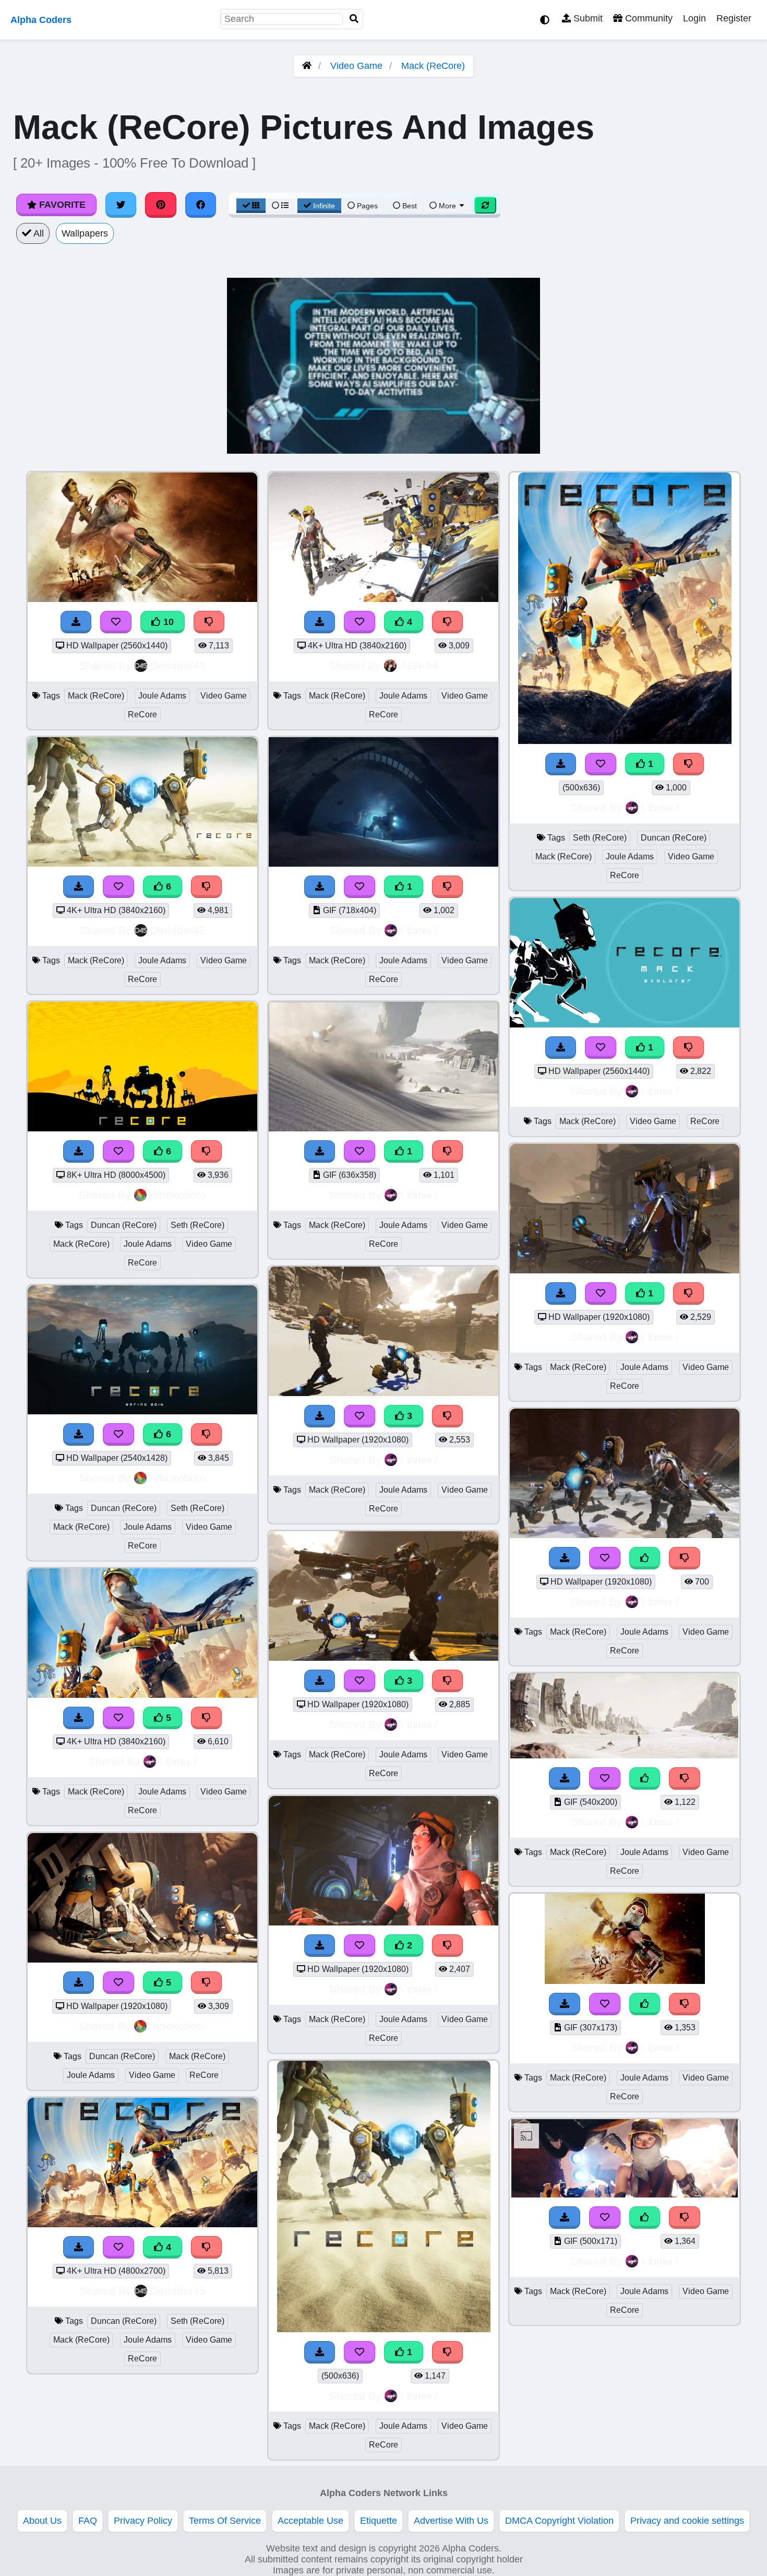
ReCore (142, 714)
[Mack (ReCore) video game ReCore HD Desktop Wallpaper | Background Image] (625, 1024)
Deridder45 (178, 665)
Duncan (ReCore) (124, 1225)
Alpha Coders (41, 20)
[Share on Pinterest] (161, 205)
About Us (42, 2521)
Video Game (356, 66)
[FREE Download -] (320, 887)
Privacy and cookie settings (687, 2521)
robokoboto (178, 1195)
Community (648, 18)
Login (694, 18)
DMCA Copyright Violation (559, 2521)
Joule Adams (162, 696)
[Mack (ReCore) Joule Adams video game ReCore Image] (384, 2329)
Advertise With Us (451, 2521)
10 (167, 622)
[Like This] (645, 1558)
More (447, 206)
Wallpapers (85, 233)
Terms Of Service (225, 2521)
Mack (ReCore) (433, 66)
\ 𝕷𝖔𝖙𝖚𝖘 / (178, 1761)
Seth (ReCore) (197, 1225)
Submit (587, 18)
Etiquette (379, 2521)
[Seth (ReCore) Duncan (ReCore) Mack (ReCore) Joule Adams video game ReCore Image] (625, 741)
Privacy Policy (143, 2521)
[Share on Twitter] (121, 205)
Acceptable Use (310, 2521)
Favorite (61, 205)
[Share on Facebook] (201, 205)
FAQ (88, 2521)
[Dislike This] (448, 887)
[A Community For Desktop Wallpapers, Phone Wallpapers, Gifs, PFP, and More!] (307, 66)
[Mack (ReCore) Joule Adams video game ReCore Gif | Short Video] (383, 864)
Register (734, 18)
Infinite (324, 206)
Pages (367, 206)
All (38, 233)
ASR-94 (419, 665)
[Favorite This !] (359, 887)
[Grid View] (251, 206)
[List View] (280, 206)
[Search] (354, 19)
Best (409, 206)
